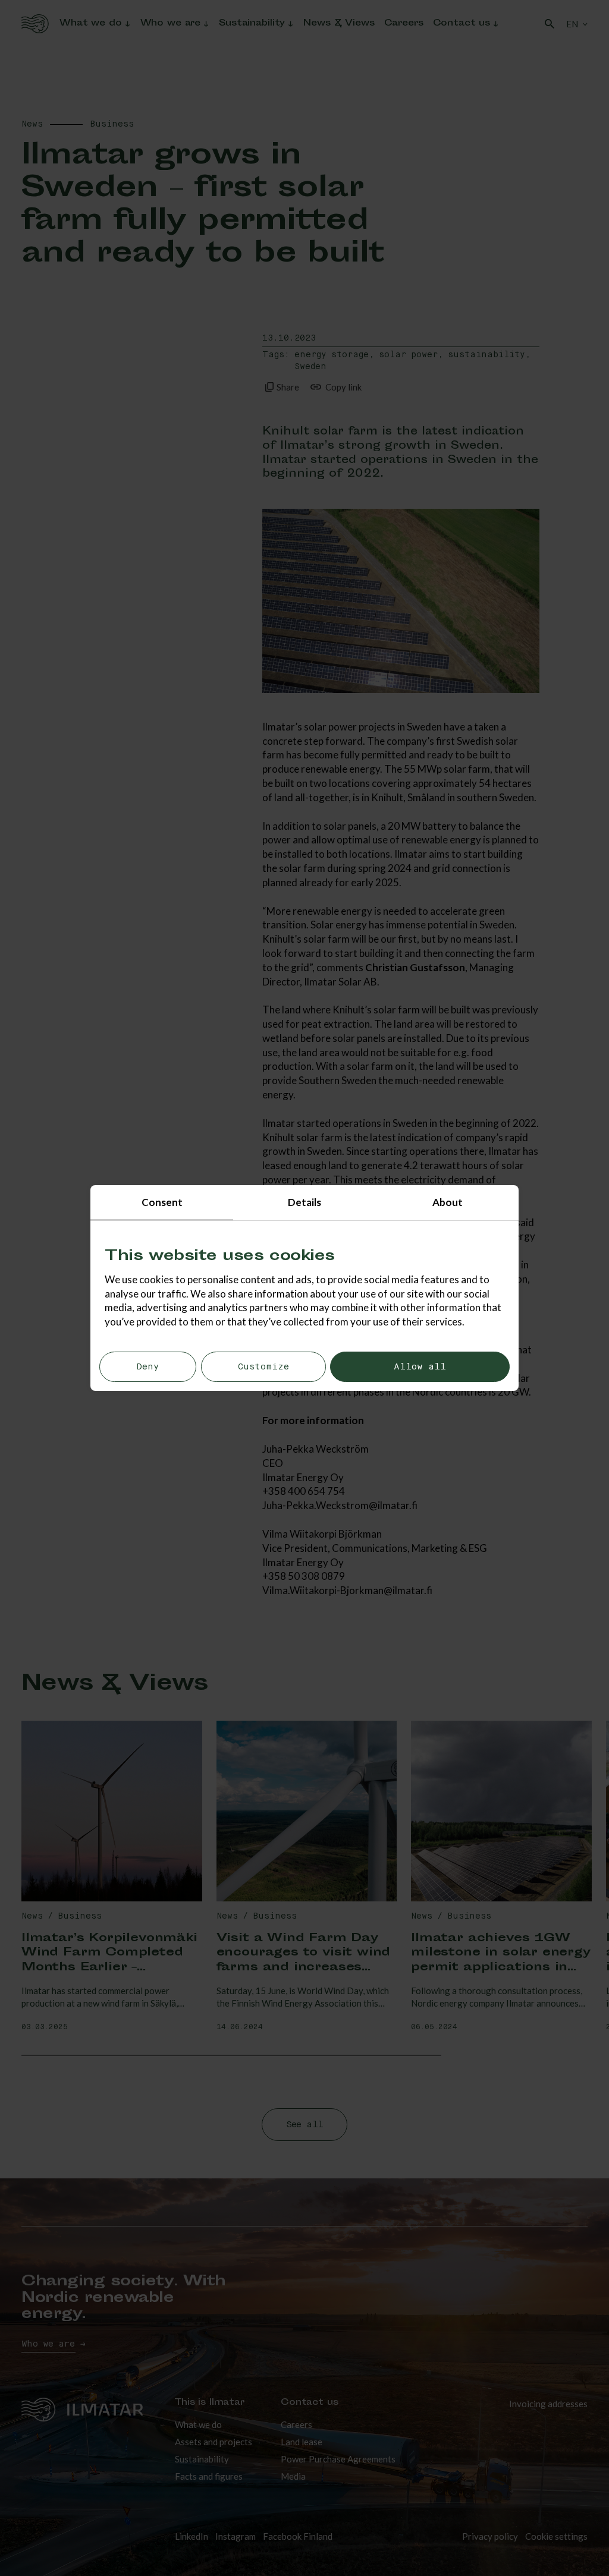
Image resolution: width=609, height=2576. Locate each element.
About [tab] (448, 1202)
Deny (148, 1367)
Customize (263, 1367)
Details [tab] (304, 1202)
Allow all (420, 1367)
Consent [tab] (162, 1202)
